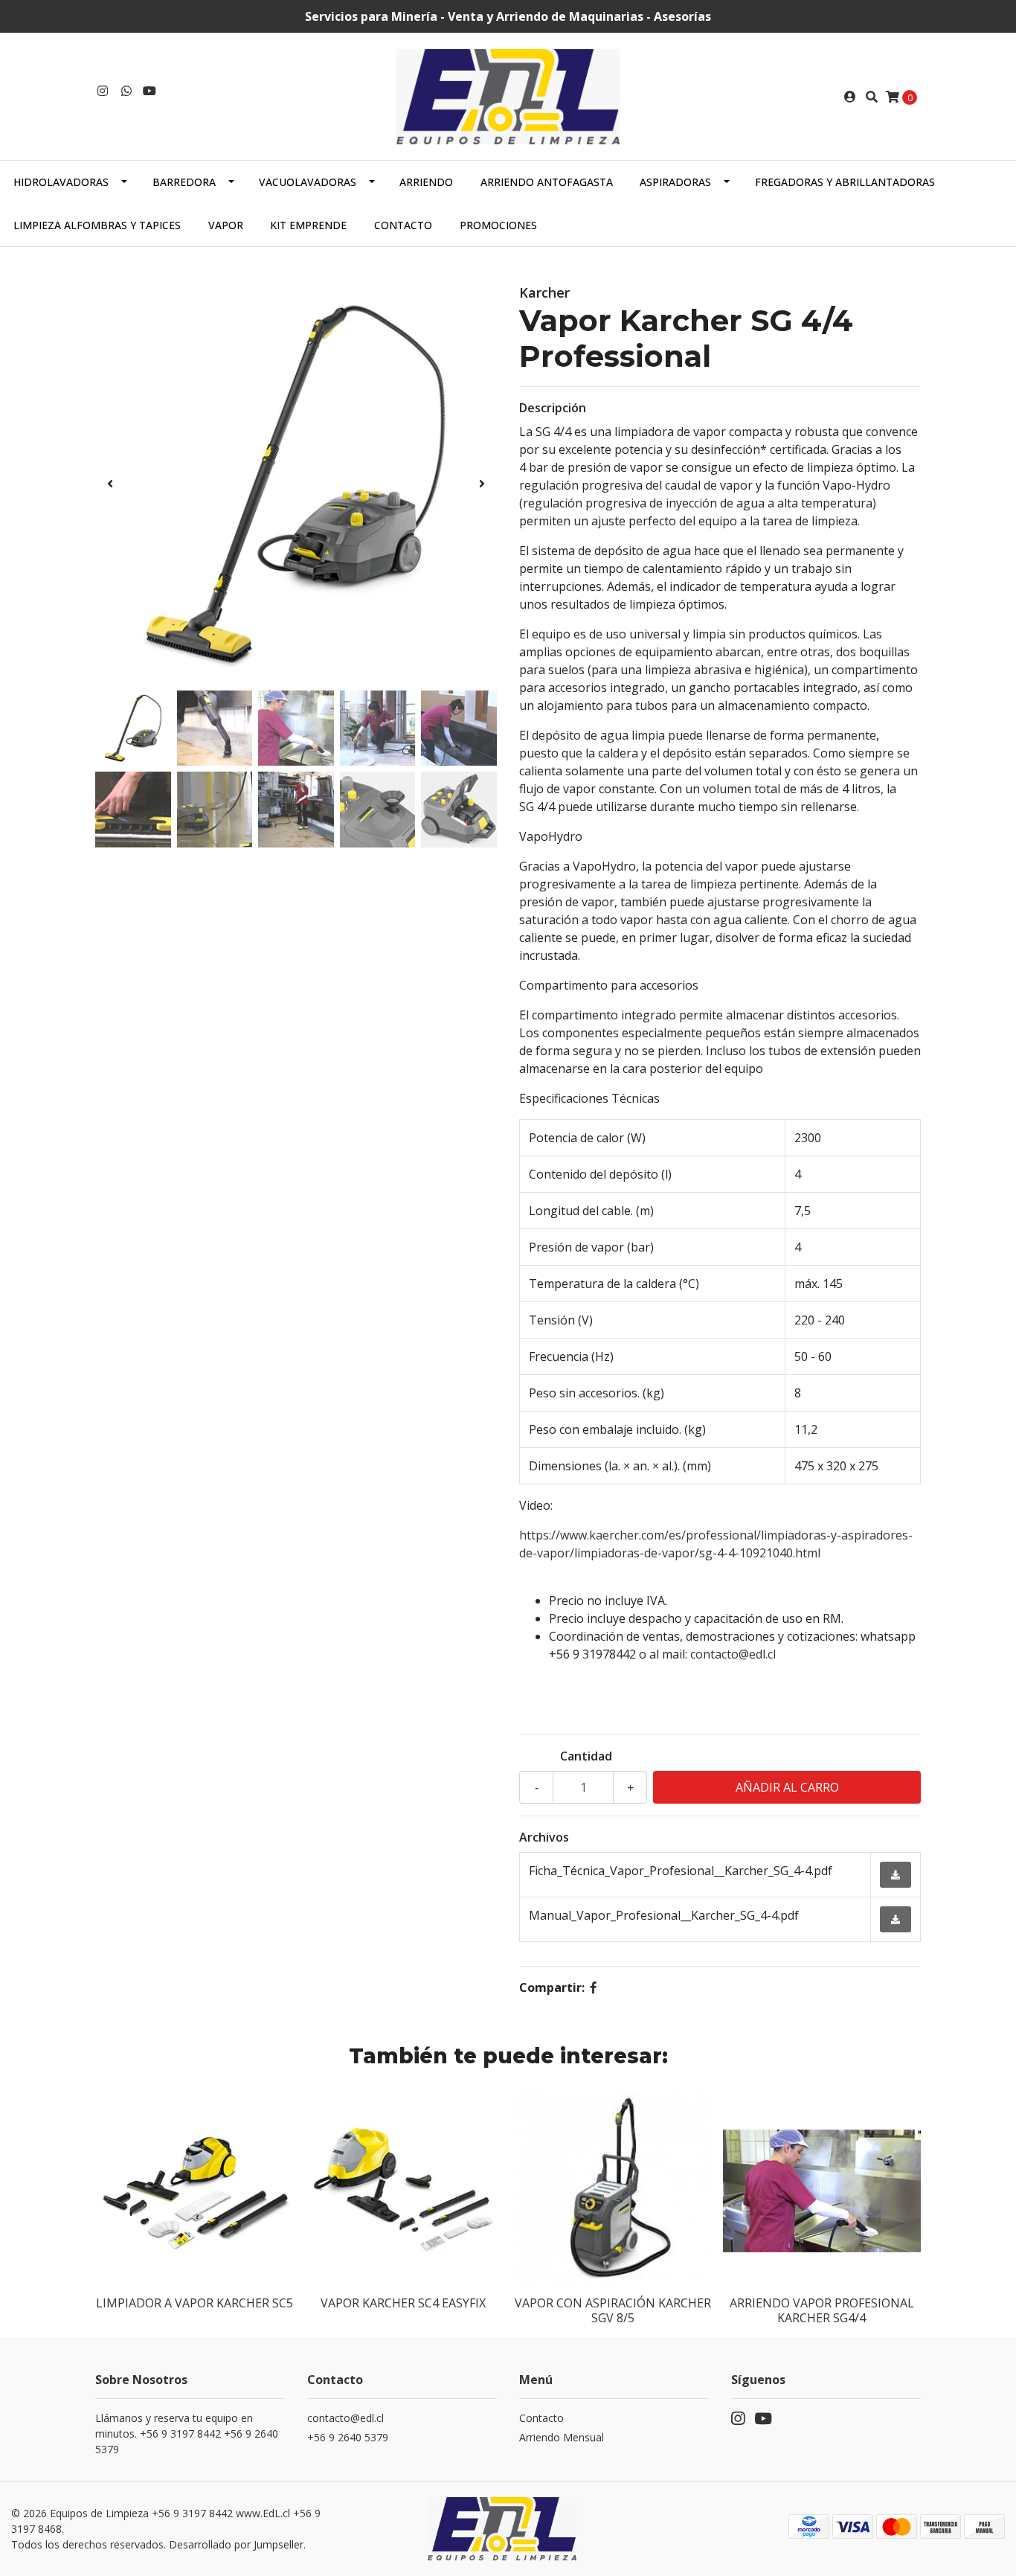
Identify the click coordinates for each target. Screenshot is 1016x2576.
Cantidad (586, 1756)
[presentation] (110, 484)
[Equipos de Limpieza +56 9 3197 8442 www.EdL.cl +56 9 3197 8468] (508, 95)
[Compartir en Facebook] (594, 1987)
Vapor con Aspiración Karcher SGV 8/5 (613, 2310)
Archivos (544, 1837)
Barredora (184, 182)
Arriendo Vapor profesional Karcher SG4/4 (822, 2310)
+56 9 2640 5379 (348, 2437)
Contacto (403, 225)
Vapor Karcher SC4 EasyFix (403, 2303)
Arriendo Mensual (562, 2437)
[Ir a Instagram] (103, 91)
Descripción (553, 408)
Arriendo (426, 182)
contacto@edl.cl (733, 1654)
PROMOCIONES (498, 225)
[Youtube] (149, 91)
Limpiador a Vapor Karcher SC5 (194, 2303)
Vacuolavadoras (308, 182)
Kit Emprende (308, 225)
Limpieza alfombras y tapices (97, 225)
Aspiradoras (675, 182)
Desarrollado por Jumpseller (236, 2544)
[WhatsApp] (126, 91)
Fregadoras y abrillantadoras (845, 182)
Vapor (226, 225)
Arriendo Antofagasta (547, 182)
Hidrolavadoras (61, 182)
